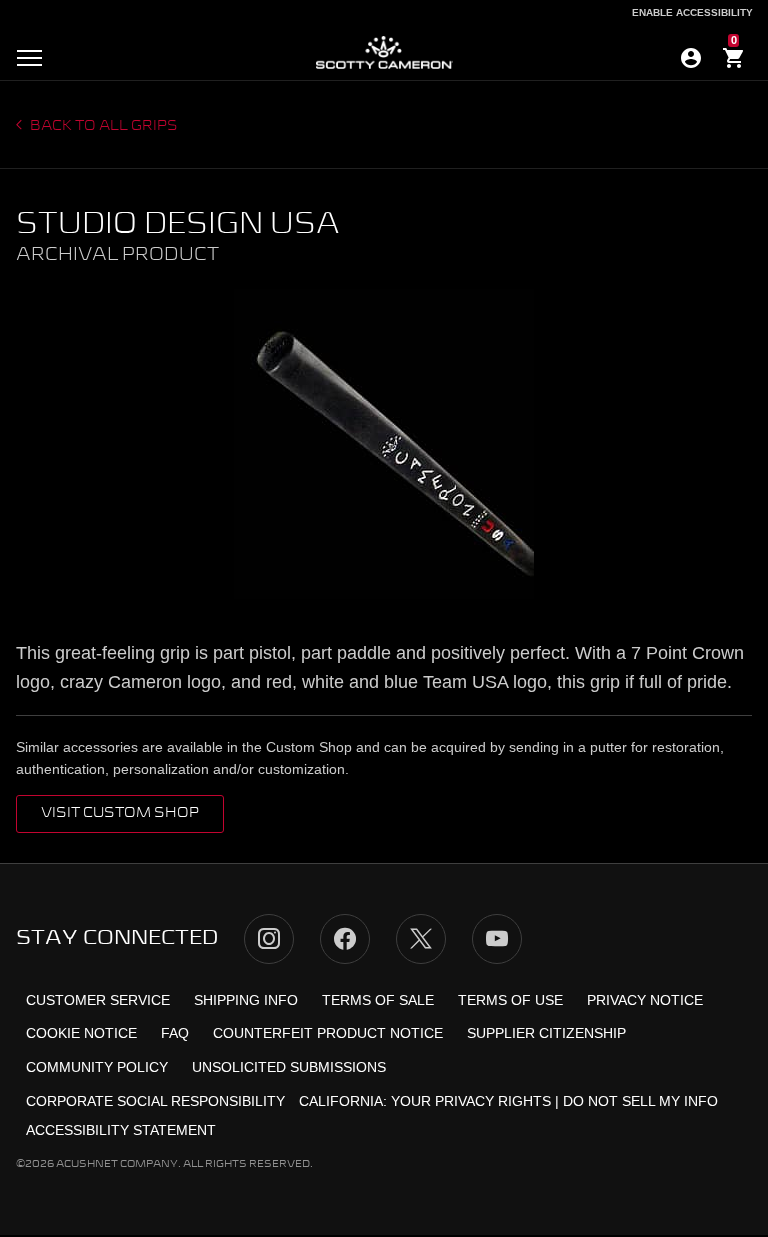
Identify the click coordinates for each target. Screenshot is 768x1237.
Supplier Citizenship (546, 1033)
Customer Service (98, 1000)
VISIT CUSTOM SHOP (120, 813)
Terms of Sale (378, 1000)
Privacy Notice (645, 1000)
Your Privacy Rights (471, 1101)
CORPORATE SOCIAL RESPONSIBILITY (155, 1101)
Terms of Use (510, 1000)
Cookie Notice (81, 1033)
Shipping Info (246, 1000)
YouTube (497, 939)
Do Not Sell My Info (640, 1101)
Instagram (269, 939)
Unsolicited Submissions (289, 1067)
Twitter (421, 939)
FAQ (175, 1033)
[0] (734, 61)
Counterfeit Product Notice (328, 1033)
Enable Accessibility (692, 12)
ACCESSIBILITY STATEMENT (121, 1130)
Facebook (345, 939)
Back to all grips (102, 126)
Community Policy (97, 1067)
